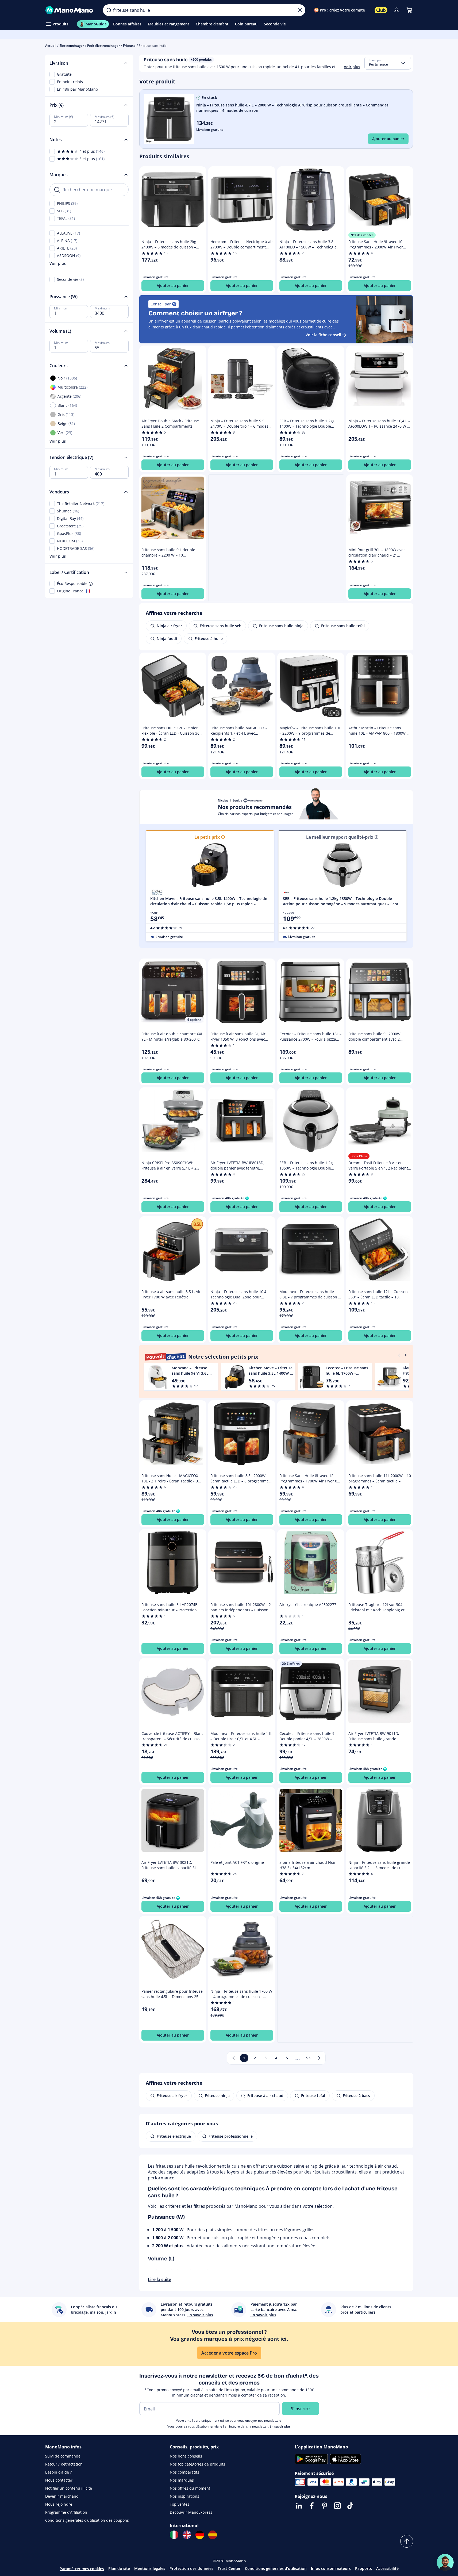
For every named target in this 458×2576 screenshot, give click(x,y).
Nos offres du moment (190, 2488)
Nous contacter (59, 2480)
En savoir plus (280, 2426)
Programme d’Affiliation (66, 2512)
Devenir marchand (62, 2496)
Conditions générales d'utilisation (276, 2568)
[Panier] (409, 10)
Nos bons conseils (186, 2456)
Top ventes (180, 2504)
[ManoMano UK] (187, 2535)
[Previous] (399, 1355)
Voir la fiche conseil (323, 335)
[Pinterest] (325, 2506)
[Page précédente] (233, 2058)
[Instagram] (337, 2506)
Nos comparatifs (184, 2472)
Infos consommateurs (331, 2568)
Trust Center (229, 2568)
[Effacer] (300, 10)
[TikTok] (350, 2506)
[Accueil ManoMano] (70, 10)
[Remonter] (407, 2541)
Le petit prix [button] (207, 837)
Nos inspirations (184, 2496)
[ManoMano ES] (213, 2535)
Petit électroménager (103, 46)
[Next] (406, 1355)
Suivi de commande (63, 2456)
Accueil (51, 46)
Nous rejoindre (59, 2504)
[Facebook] (312, 2506)
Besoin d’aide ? (58, 2472)
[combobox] (388, 63)
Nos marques (182, 2480)
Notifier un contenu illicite (69, 2488)
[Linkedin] (299, 2506)
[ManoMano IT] (174, 2535)
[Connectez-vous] (397, 10)
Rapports (363, 2568)
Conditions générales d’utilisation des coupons (87, 2520)
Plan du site (119, 2568)
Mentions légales (150, 2568)
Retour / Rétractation (64, 2464)
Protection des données (191, 2568)
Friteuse (129, 46)
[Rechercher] (109, 10)
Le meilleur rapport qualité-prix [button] (340, 837)
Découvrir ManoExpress (191, 2512)
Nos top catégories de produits (197, 2464)
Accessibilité (387, 2568)
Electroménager (72, 46)
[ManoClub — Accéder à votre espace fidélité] (381, 10)
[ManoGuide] (445, 2562)
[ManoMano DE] (200, 2535)
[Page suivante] (319, 2058)
